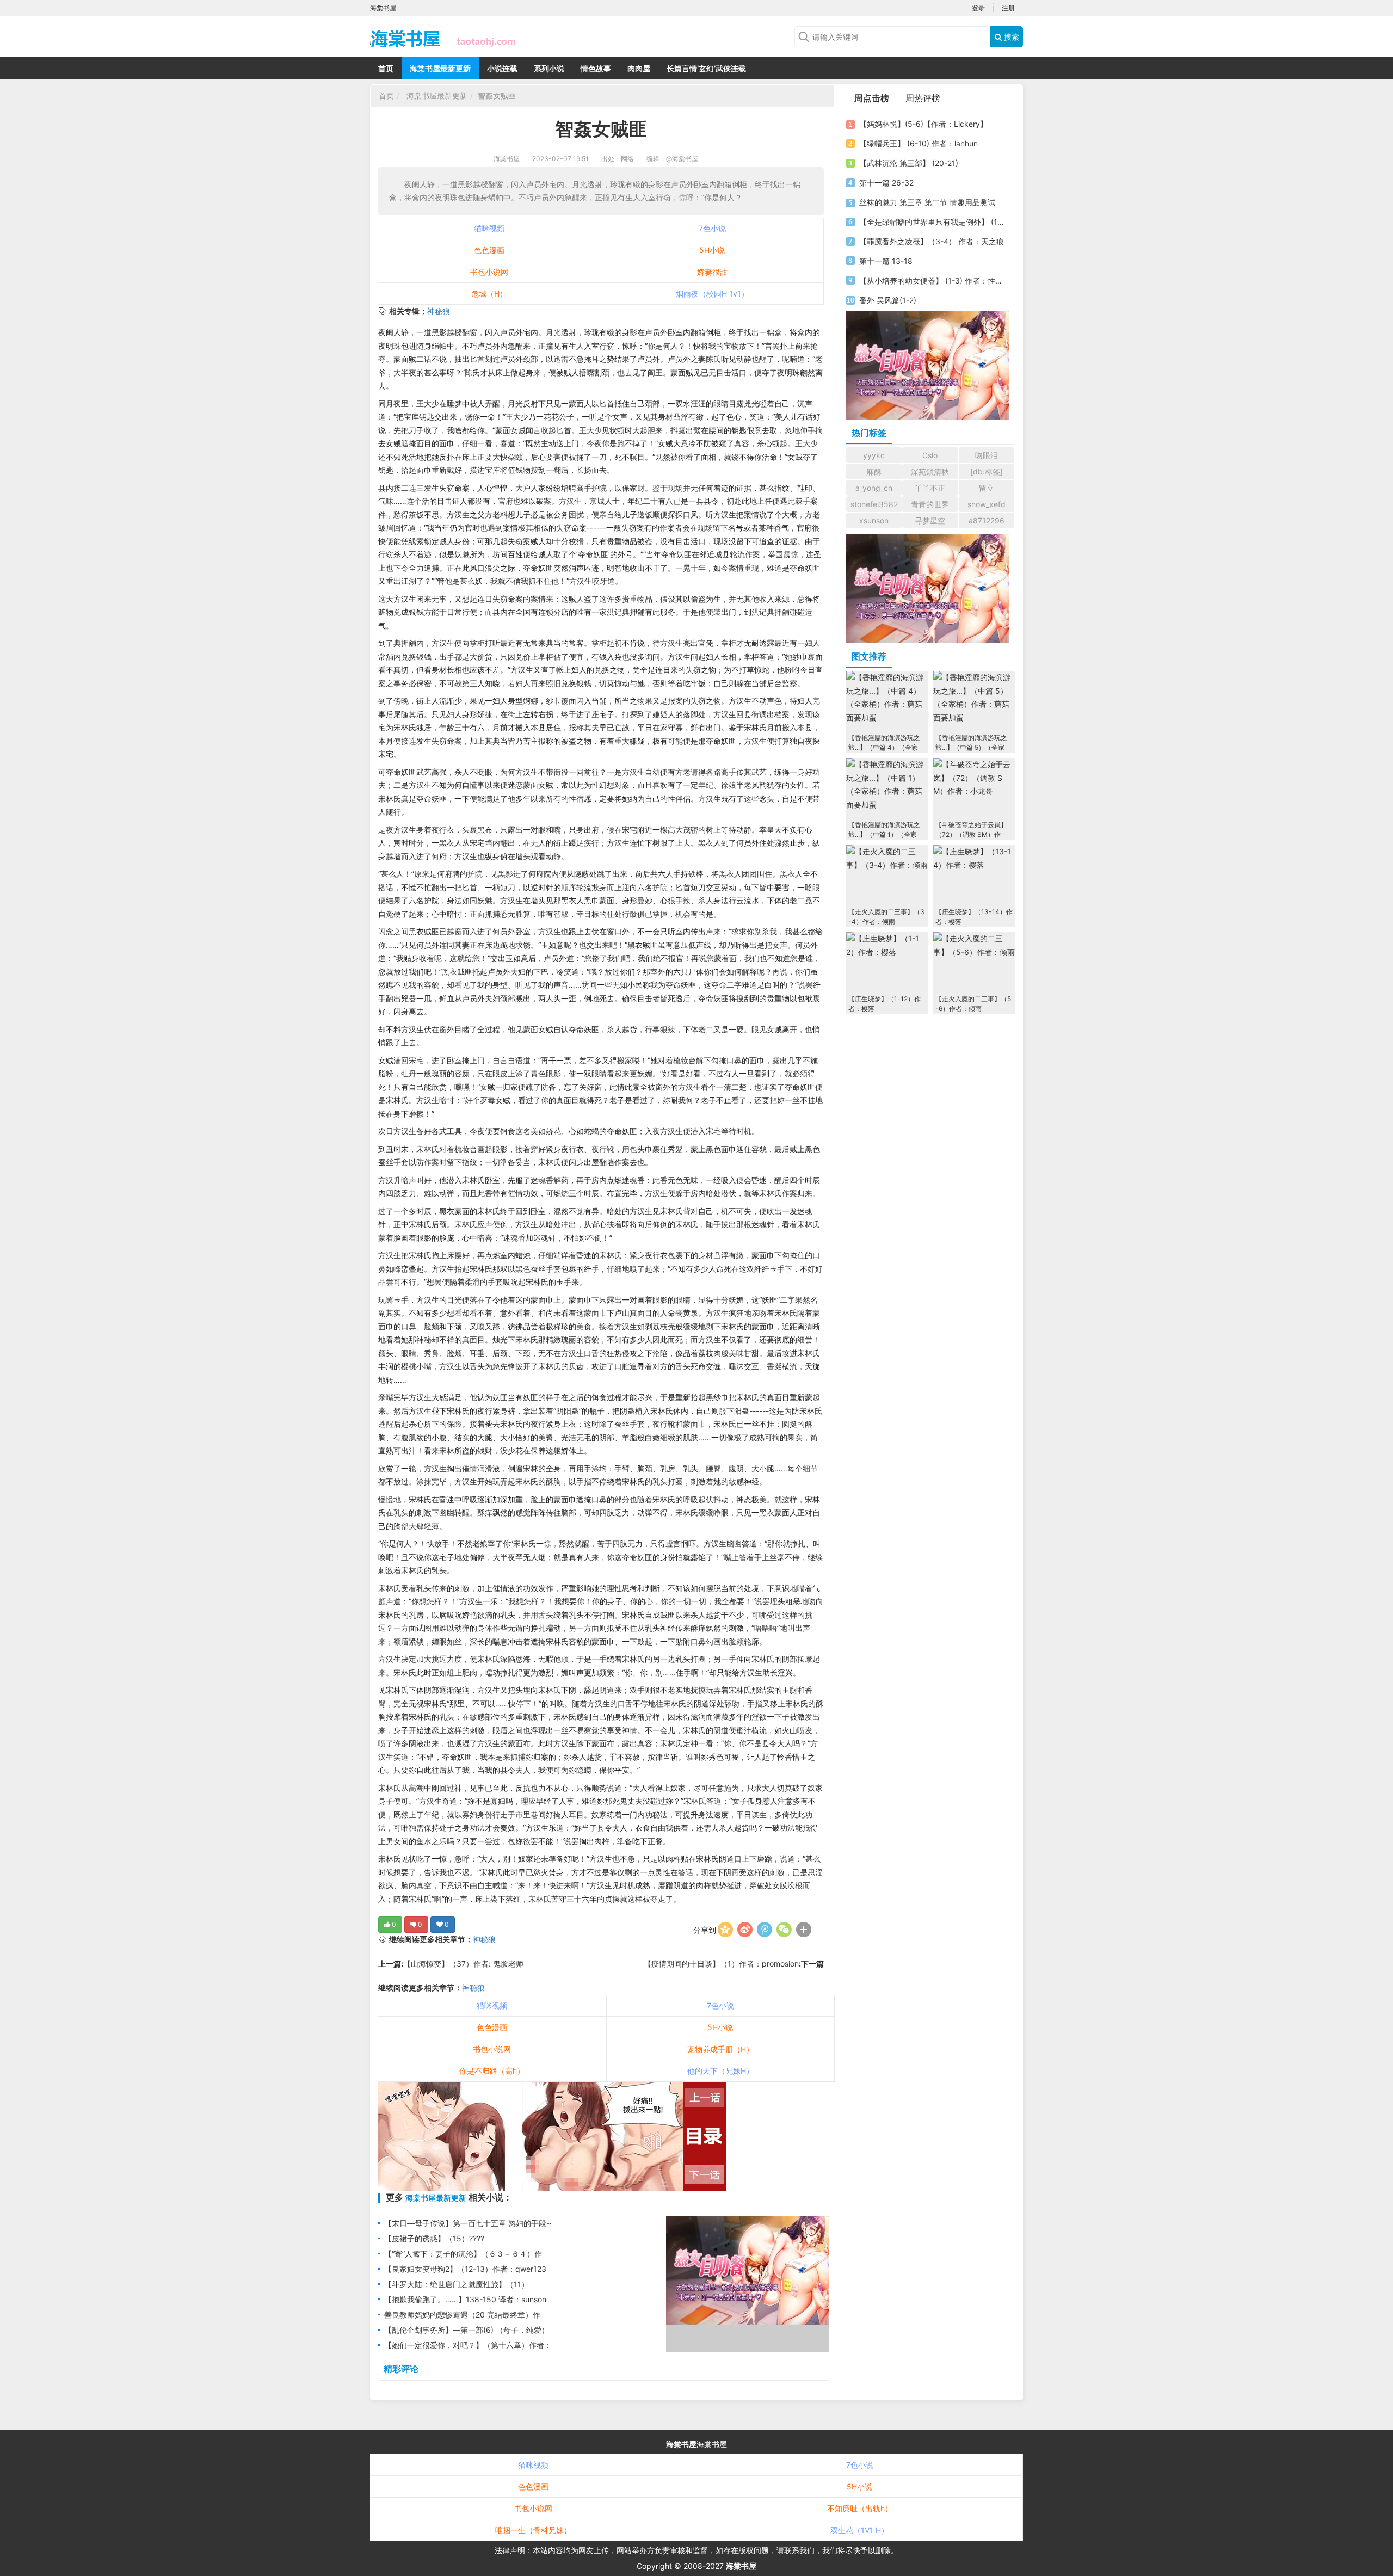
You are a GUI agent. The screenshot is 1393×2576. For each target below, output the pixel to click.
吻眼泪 (987, 455)
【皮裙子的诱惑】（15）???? (434, 2238)
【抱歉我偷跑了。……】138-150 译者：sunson (465, 2299)
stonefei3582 (874, 504)
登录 (978, 8)
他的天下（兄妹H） (720, 2071)
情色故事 (596, 68)
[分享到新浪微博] (745, 1930)
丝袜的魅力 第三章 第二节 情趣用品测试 (927, 202)
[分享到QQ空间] (725, 1930)
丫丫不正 (930, 488)
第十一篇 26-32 (886, 183)
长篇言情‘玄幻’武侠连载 (706, 68)
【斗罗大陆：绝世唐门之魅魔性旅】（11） (457, 2284)
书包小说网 (489, 272)
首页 (386, 68)
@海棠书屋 (682, 159)
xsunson (874, 520)
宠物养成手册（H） (720, 2049)
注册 (1008, 8)
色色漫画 (489, 250)
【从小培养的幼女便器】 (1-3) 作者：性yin (932, 281)
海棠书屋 (507, 159)
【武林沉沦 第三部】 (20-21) (909, 163)
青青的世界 (930, 504)
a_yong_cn (874, 488)
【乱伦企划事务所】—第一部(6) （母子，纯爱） (467, 2330)
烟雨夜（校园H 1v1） (712, 294)
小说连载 (502, 68)
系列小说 (549, 68)
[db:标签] (987, 472)
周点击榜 (872, 98)
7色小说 (712, 228)
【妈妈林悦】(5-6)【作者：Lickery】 (923, 124)
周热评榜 (923, 98)
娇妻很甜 (712, 272)
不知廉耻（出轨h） (860, 2508)
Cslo (930, 455)
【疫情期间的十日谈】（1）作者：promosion (721, 1964)
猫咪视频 (489, 228)
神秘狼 (439, 311)
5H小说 (712, 250)
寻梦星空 (930, 520)
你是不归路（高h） (492, 2071)
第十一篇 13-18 (886, 261)
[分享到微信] (784, 1930)
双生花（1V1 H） (859, 2530)
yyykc (874, 455)
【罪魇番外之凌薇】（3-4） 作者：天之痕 (932, 241)
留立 (987, 488)
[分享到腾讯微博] (765, 1930)
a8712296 (987, 520)
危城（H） (489, 294)
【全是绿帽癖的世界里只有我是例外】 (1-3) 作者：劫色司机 (932, 222)
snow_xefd (987, 504)
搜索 (1010, 37)
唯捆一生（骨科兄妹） (533, 2530)
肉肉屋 (639, 68)
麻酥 (874, 472)
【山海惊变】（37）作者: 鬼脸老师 (463, 1964)
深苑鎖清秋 (930, 472)
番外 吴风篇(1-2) (888, 300)
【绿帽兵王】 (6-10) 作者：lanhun (919, 143)
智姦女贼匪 (497, 95)
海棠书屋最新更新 (440, 68)
